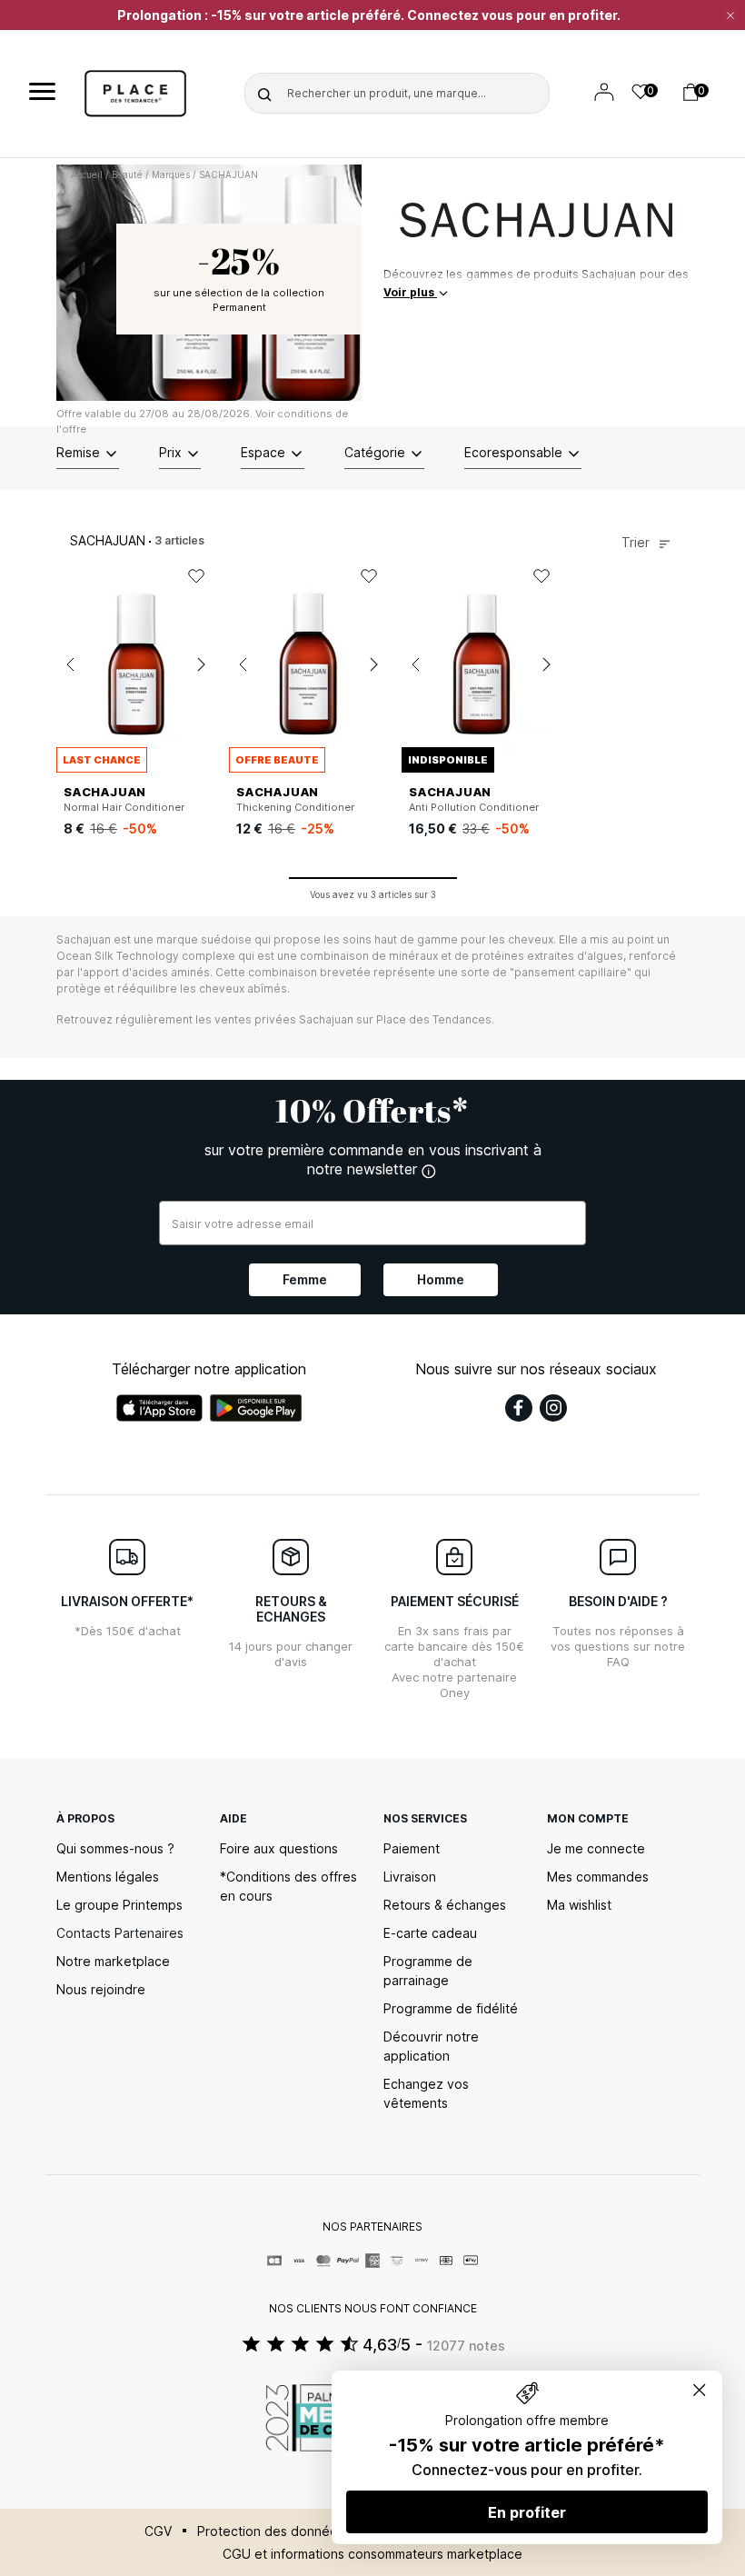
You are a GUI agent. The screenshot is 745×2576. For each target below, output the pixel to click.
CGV (158, 2531)
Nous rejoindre (101, 1989)
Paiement (412, 1848)
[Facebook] (519, 1408)
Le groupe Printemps (119, 1905)
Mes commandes (598, 1877)
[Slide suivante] (201, 664)
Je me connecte (596, 1848)
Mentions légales (108, 1877)
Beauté (127, 175)
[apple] (159, 1408)
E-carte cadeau (430, 1933)
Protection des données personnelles (312, 2531)
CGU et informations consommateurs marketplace (372, 2554)
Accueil (87, 175)
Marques (171, 175)
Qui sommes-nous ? (115, 1848)
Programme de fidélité (451, 2008)
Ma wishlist (579, 1905)
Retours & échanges (445, 1905)
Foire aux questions (279, 1848)
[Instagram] (553, 1408)
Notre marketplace (113, 1961)
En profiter (527, 2512)
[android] (256, 1408)
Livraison (410, 1877)
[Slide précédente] (70, 664)
